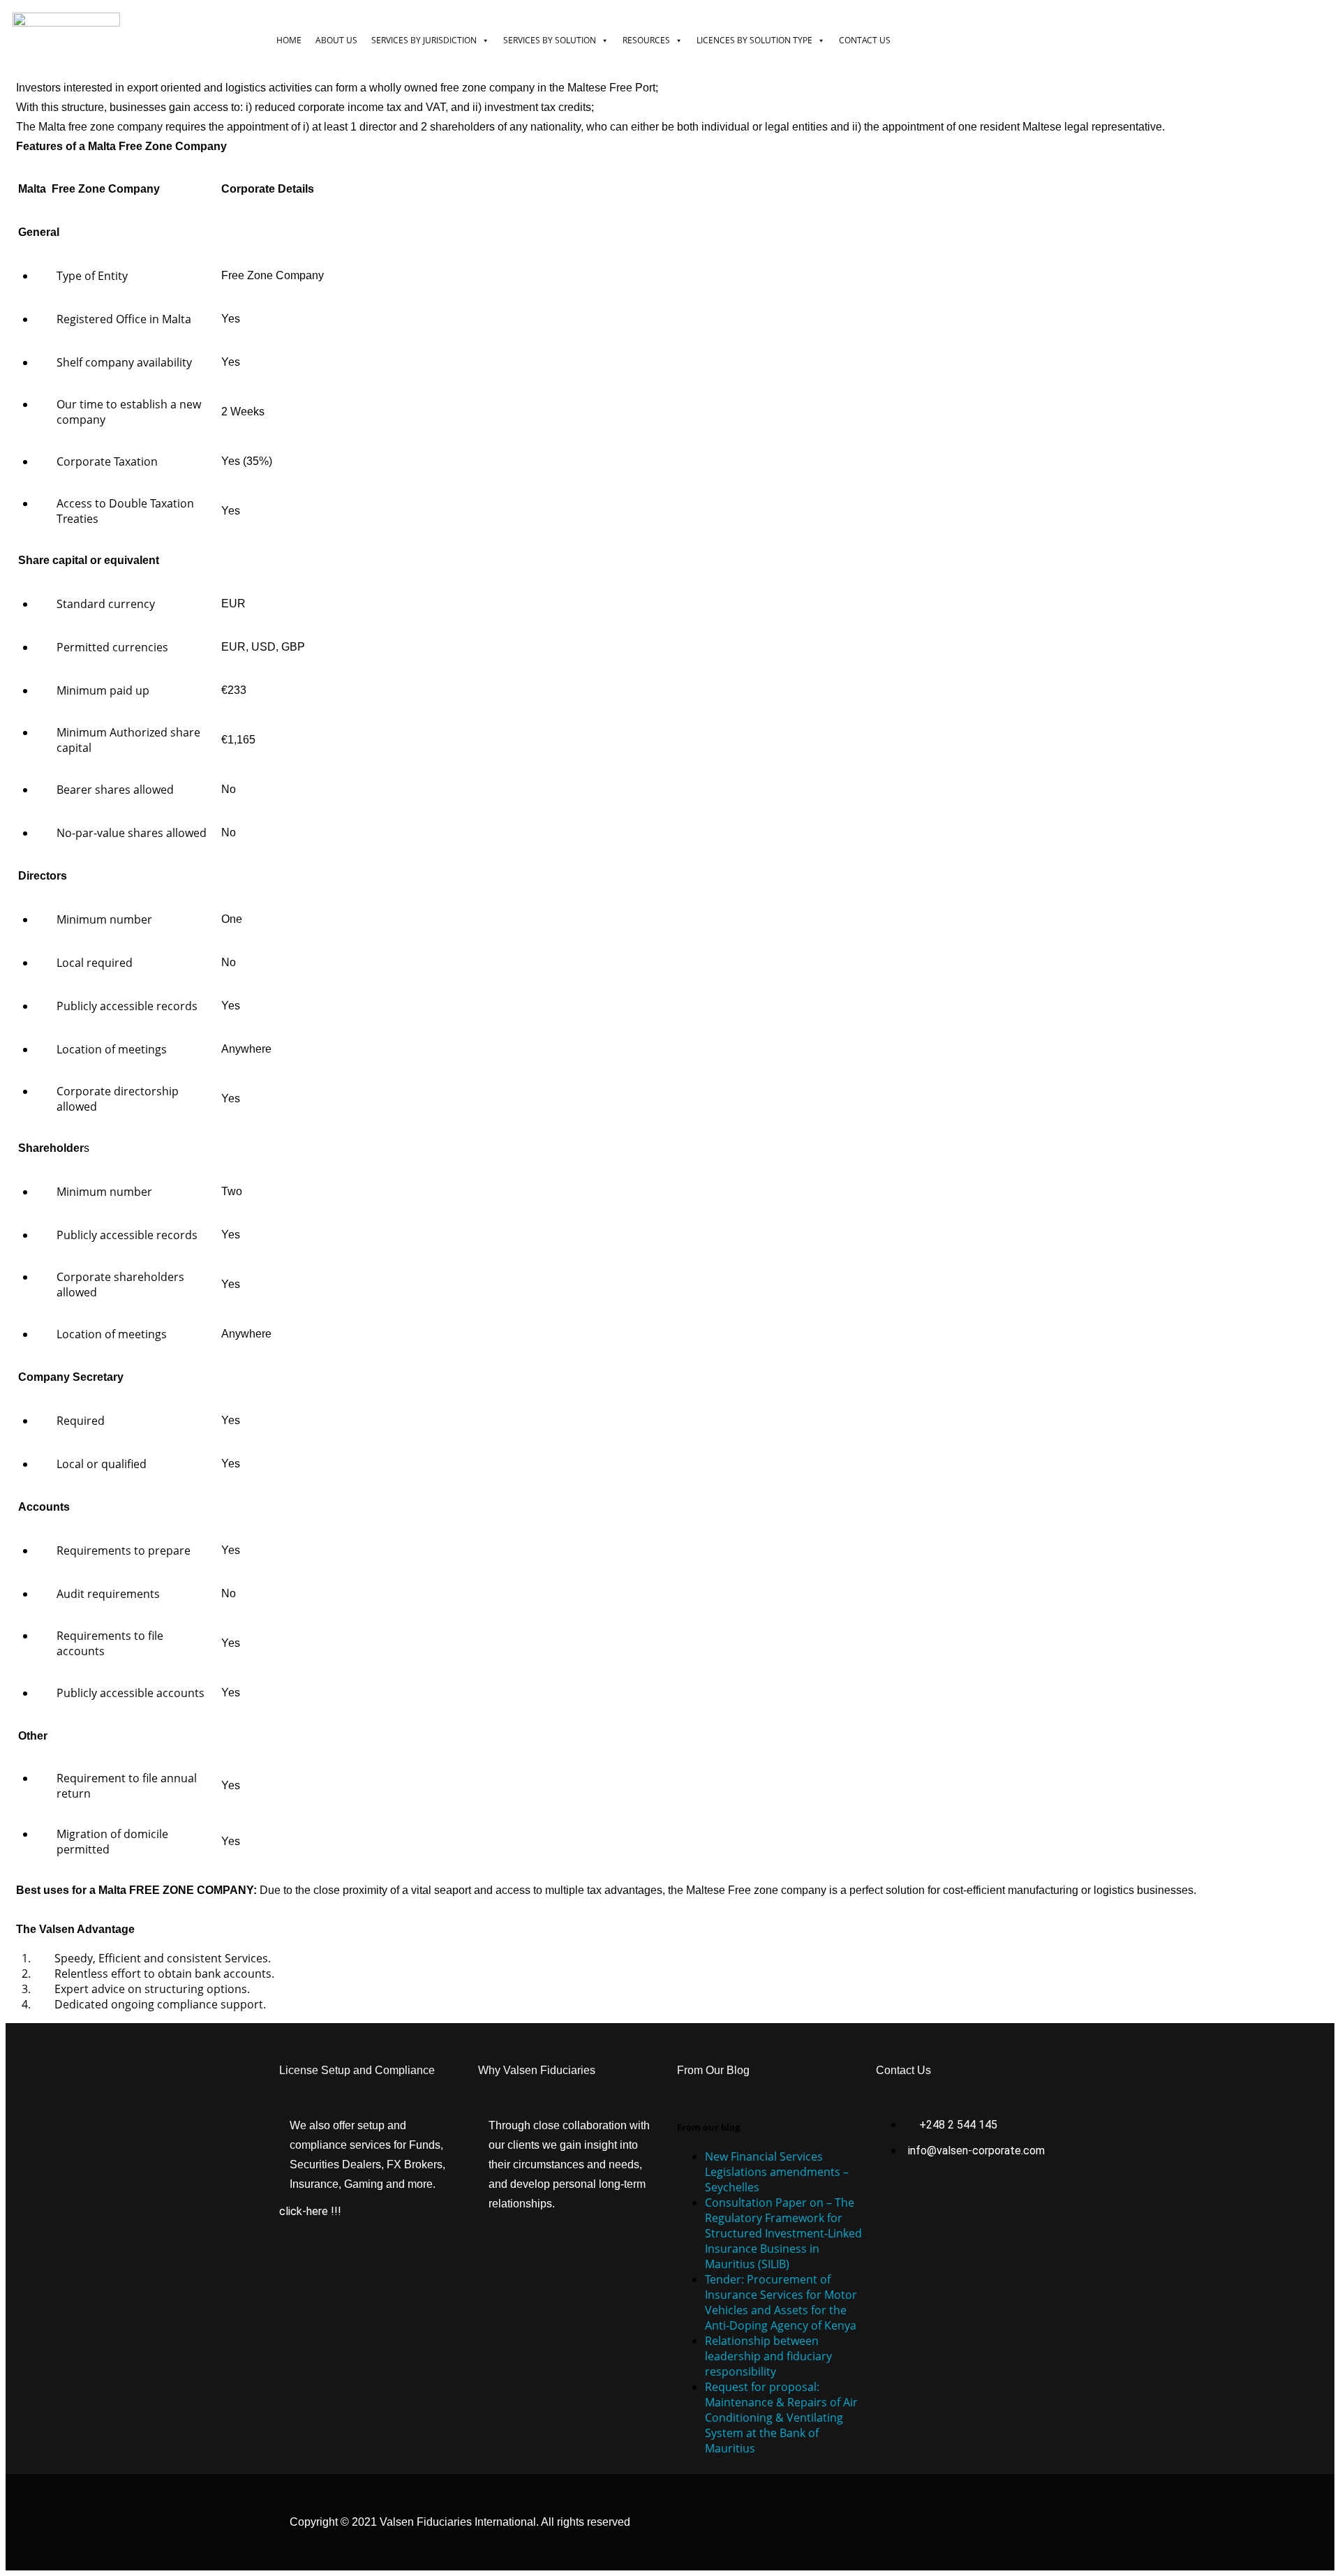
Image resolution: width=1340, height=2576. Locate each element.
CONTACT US (865, 40)
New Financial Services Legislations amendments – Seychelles (777, 2172)
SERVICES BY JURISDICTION (424, 40)
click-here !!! (310, 2211)
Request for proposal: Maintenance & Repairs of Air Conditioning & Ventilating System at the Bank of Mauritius (781, 2418)
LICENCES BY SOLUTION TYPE (754, 40)
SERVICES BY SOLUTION (550, 40)
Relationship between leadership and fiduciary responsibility (768, 2356)
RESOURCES (646, 40)
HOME (289, 40)
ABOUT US (336, 40)
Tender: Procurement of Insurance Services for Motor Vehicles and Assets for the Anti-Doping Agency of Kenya (781, 2302)
